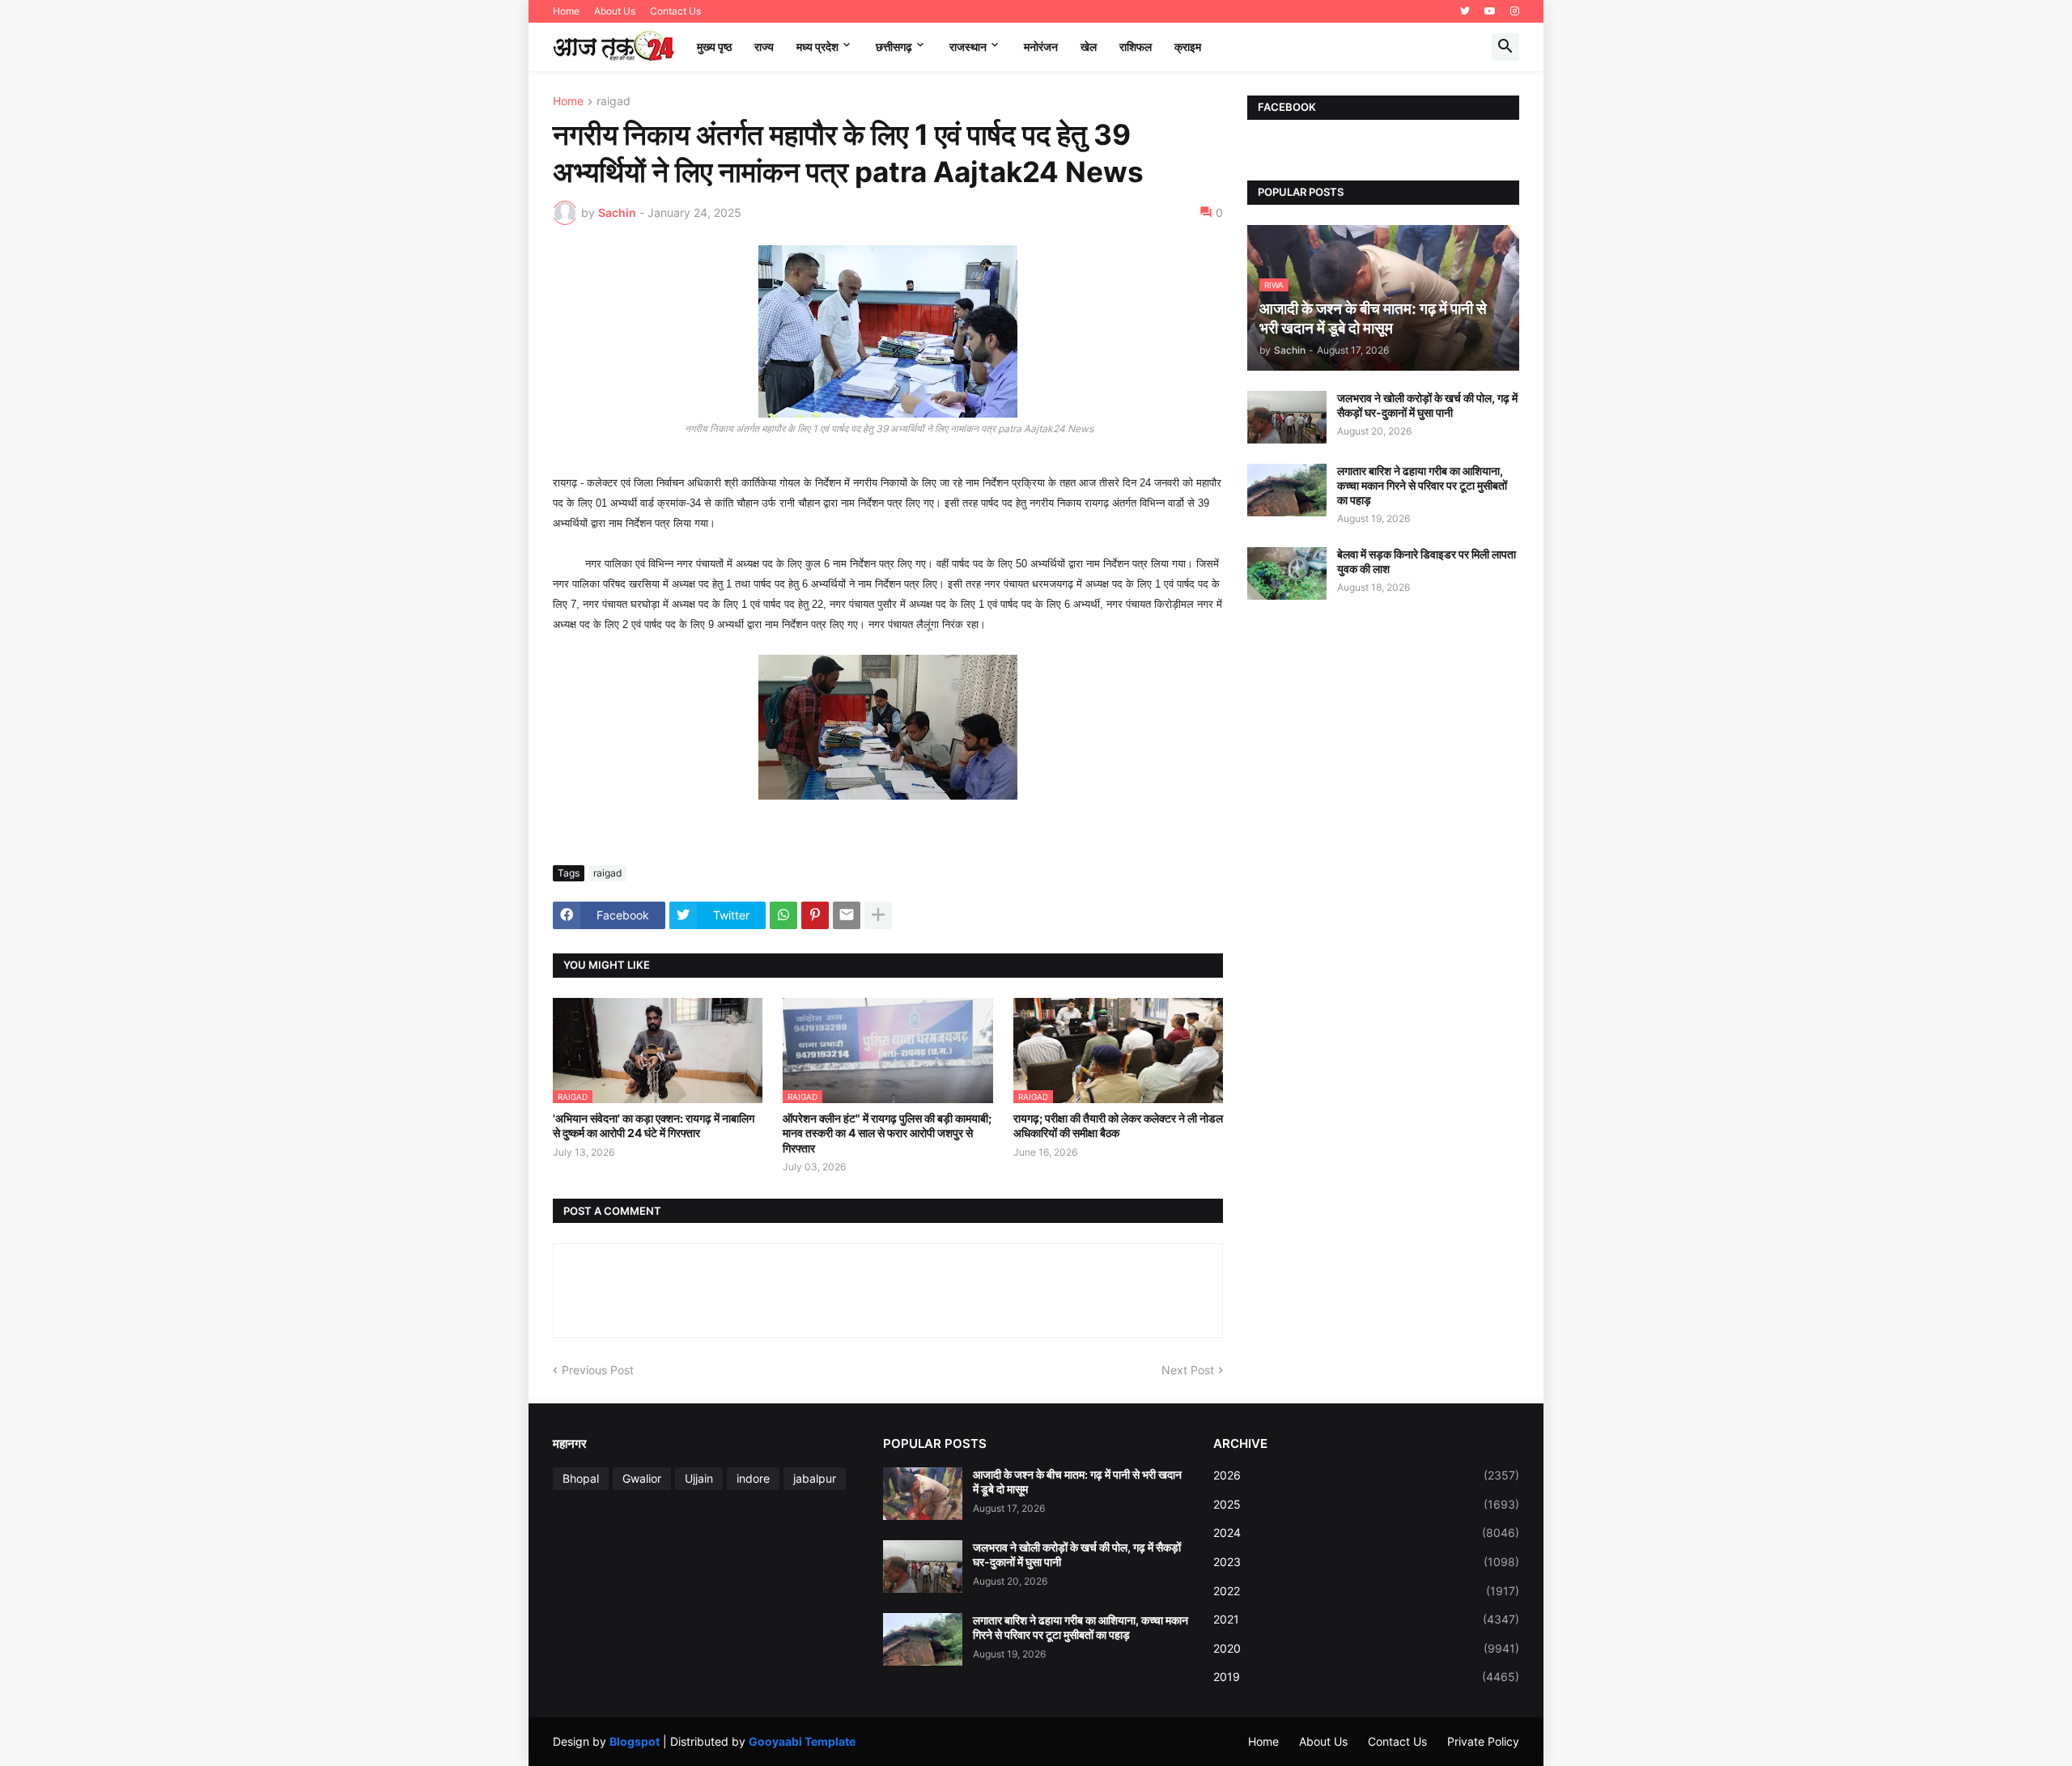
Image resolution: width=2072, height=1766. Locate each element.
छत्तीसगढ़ (894, 47)
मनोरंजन (1041, 47)
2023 (1366, 1562)
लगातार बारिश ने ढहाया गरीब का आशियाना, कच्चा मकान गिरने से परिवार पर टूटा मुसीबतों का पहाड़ (1422, 485)
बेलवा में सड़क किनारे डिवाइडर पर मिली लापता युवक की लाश (1427, 561)
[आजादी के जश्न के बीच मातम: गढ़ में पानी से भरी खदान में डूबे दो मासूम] (923, 1494)
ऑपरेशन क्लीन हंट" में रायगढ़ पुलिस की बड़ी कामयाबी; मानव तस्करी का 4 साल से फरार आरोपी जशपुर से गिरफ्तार (887, 1133)
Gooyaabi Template (802, 1741)
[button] (1505, 47)
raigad (614, 102)
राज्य (764, 47)
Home (566, 11)
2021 (1366, 1619)
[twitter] (1465, 11)
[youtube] (1490, 11)
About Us (615, 11)
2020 (1366, 1648)
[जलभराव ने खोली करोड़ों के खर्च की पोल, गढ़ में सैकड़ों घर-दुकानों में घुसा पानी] (1287, 417)
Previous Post (598, 1370)
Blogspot (635, 1741)
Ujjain (699, 1478)
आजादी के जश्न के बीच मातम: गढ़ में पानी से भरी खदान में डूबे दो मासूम (1077, 1482)
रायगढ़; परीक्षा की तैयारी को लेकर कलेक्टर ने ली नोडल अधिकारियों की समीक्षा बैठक (1118, 1125)
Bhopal (581, 1478)
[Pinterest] (815, 915)
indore (753, 1478)
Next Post (1188, 1370)
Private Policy (1483, 1741)
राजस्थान (968, 47)
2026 (1366, 1475)
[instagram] (1515, 11)
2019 (1366, 1677)
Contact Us (675, 11)
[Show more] (878, 915)
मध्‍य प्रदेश (817, 47)
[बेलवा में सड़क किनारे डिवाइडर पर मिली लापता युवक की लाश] (1287, 573)
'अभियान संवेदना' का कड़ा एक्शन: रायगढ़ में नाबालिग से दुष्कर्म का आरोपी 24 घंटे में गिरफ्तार (654, 1125)
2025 (1366, 1504)
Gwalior (642, 1478)
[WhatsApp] (783, 915)
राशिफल (1136, 47)
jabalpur (815, 1478)
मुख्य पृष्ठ (714, 47)
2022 (1366, 1591)
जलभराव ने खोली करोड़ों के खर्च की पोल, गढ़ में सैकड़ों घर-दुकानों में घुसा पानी (1427, 405)
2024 (1366, 1533)
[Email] (847, 915)
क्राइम (1188, 47)
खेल (1089, 47)
